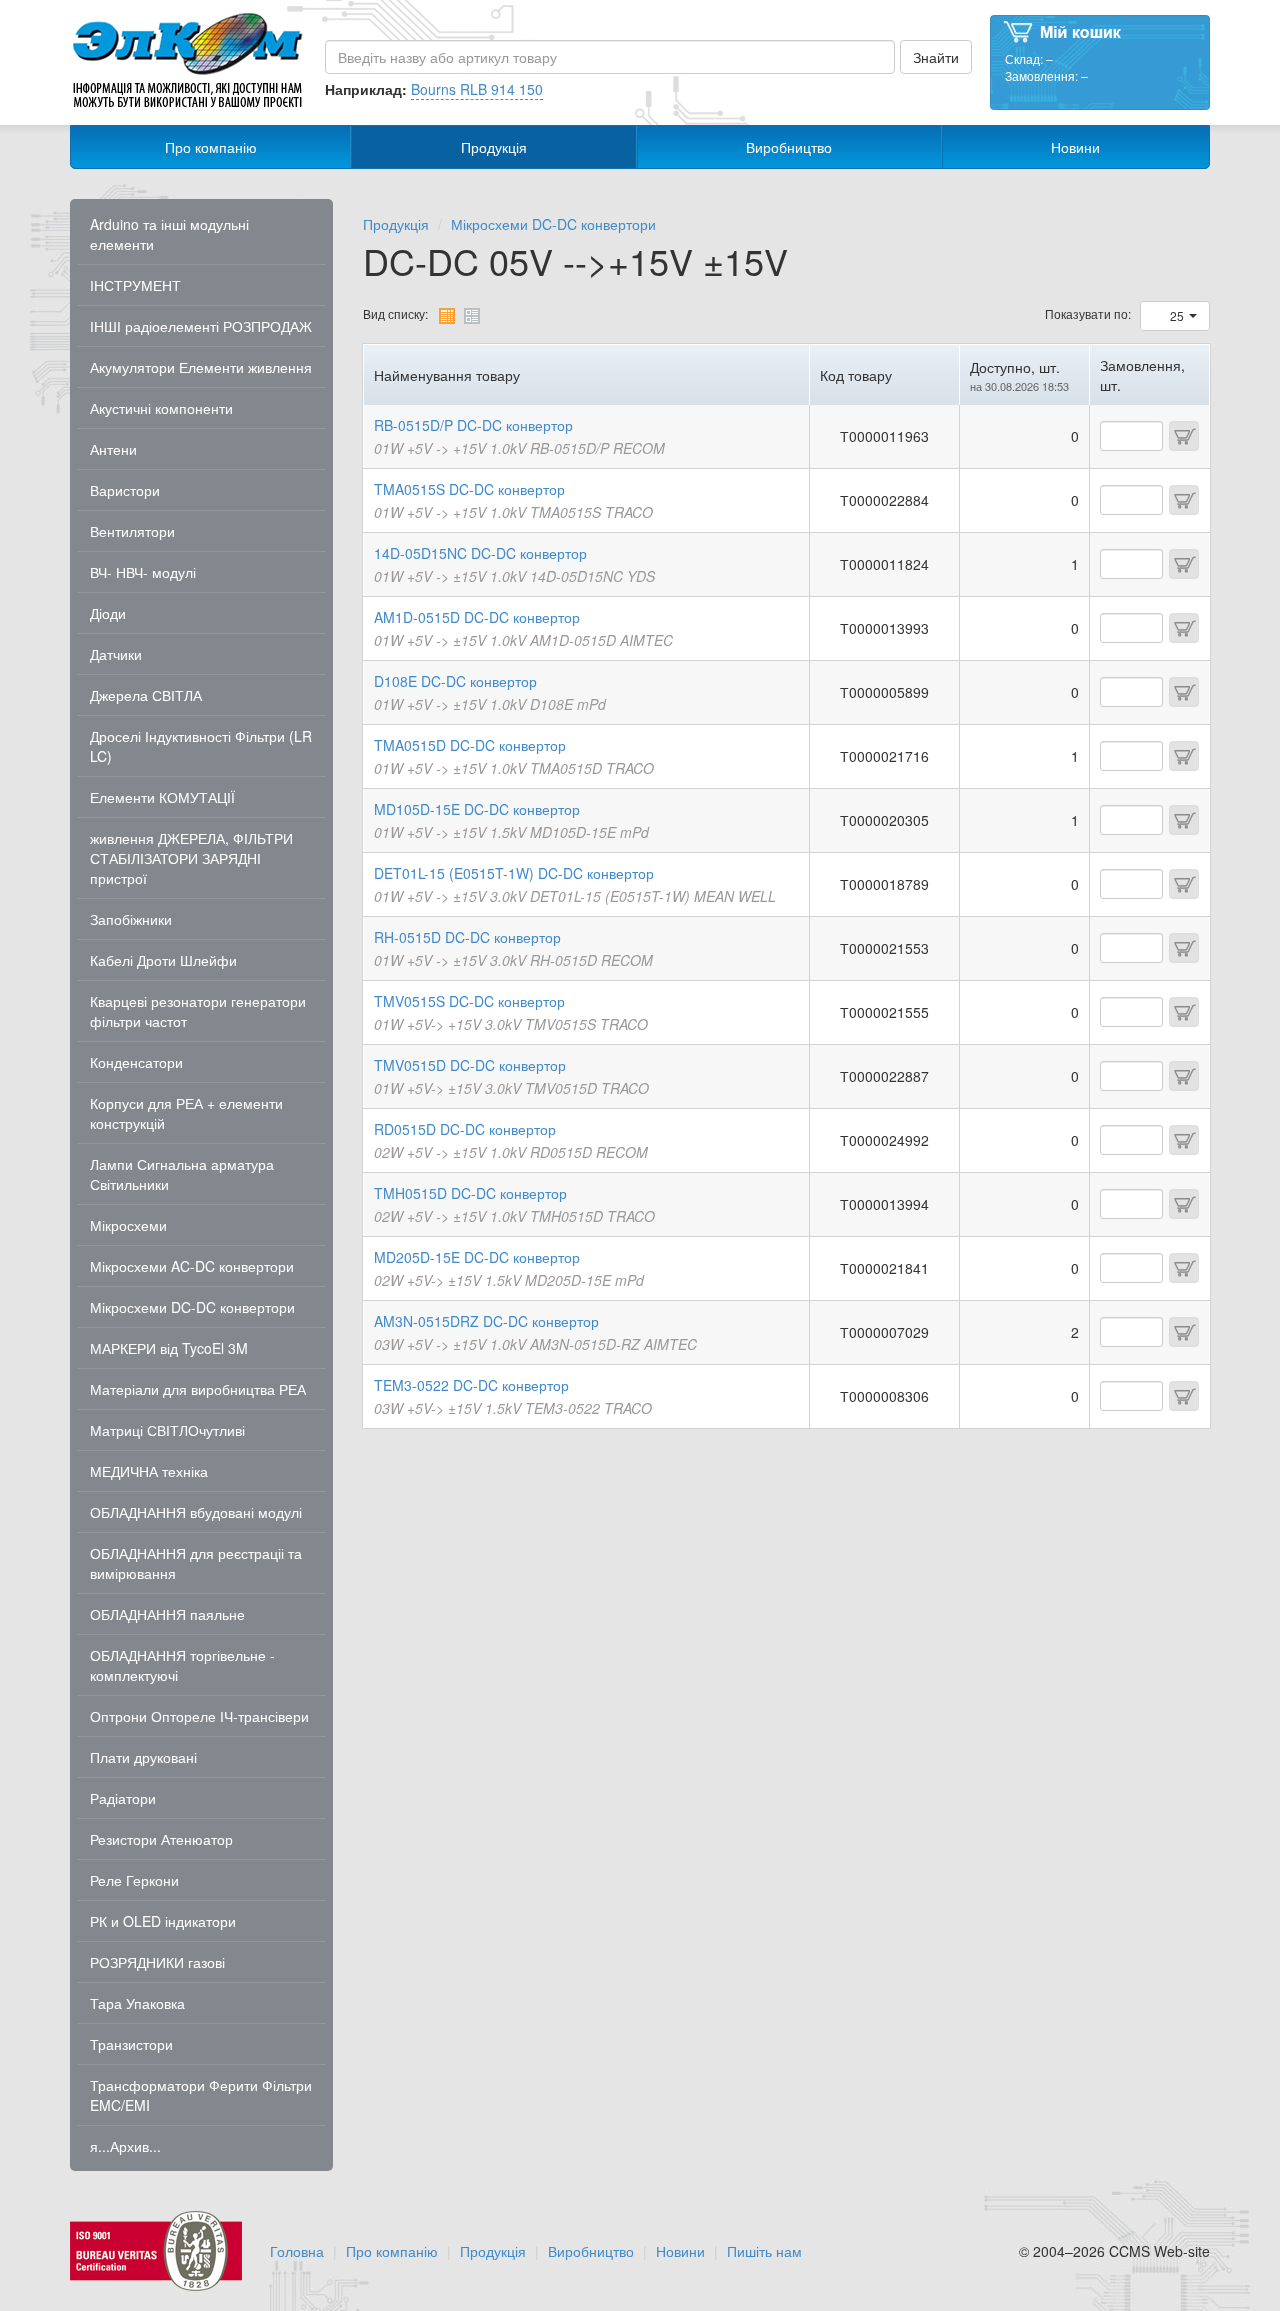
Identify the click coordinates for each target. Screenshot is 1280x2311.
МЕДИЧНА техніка (149, 1471)
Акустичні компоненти (161, 408)
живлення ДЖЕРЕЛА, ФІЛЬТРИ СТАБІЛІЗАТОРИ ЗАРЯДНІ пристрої (191, 858)
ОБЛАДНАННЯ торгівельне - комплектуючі (182, 1665)
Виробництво (789, 147)
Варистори (125, 490)
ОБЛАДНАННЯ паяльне (167, 1614)
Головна (297, 2251)
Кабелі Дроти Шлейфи (163, 960)
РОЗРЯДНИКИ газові (157, 1962)
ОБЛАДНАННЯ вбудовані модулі (196, 1512)
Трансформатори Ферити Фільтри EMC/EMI (201, 2095)
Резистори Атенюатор (161, 1839)
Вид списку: (395, 313)
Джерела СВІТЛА (146, 695)
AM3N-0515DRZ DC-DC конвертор (486, 1321)
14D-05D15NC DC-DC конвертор (480, 553)
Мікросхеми (128, 1225)
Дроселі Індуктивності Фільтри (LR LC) (201, 746)
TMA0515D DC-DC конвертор (470, 745)
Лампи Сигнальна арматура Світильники (182, 1174)
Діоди (108, 613)
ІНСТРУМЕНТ (135, 285)
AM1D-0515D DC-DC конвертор (477, 617)
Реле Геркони (134, 1880)
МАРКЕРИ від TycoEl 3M (169, 1348)
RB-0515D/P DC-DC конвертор (473, 425)
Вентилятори (132, 531)
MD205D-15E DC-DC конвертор (477, 1257)
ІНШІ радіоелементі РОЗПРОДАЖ (201, 326)
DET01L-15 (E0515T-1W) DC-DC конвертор (514, 873)
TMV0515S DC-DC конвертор (469, 1001)
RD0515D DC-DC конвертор (465, 1129)
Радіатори (123, 1798)
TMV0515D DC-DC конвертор (470, 1065)
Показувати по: (1088, 313)
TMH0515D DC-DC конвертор (470, 1193)
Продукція (494, 147)
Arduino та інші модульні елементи (169, 234)
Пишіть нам (764, 2251)
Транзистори (131, 2044)
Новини (1075, 147)
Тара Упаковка (137, 2003)
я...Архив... (125, 2146)
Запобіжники (131, 919)
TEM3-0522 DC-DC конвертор (471, 1385)
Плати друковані (143, 1757)
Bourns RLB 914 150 (477, 89)
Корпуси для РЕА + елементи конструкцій (186, 1113)
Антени (113, 449)
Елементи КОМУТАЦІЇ (162, 797)
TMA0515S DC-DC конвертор (469, 489)
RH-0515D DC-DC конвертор (467, 937)
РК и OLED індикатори (163, 1921)
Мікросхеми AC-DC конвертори (192, 1266)
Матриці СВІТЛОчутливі (167, 1430)
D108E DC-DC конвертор (455, 681)
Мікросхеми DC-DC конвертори (192, 1307)
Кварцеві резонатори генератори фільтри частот (198, 1011)
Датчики (116, 654)
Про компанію (211, 147)
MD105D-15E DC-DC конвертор (477, 809)
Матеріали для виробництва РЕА (198, 1389)
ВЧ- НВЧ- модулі (143, 572)
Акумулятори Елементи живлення (201, 367)
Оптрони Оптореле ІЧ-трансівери (199, 1716)
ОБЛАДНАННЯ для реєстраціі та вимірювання (196, 1563)
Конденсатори (136, 1062)
